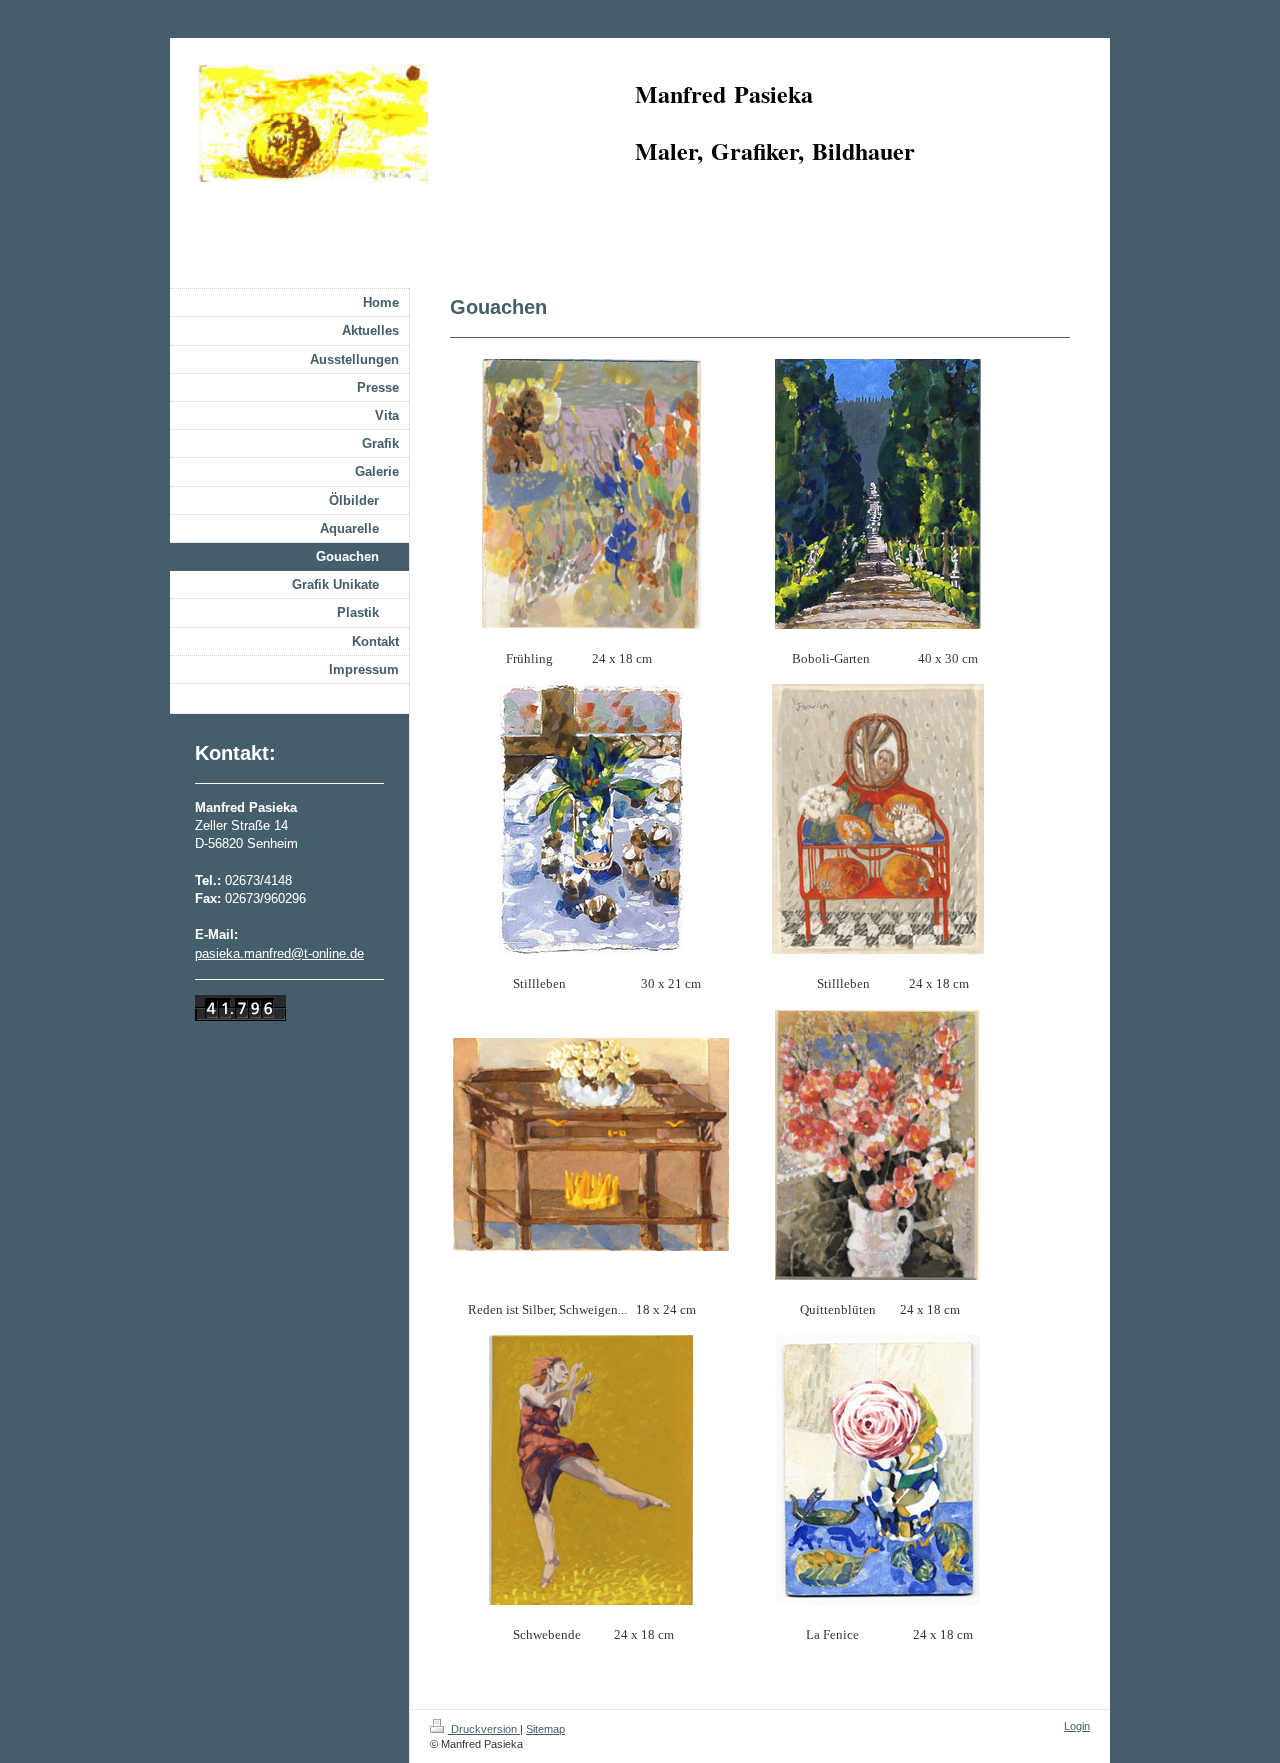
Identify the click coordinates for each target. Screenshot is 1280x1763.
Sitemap (545, 1729)
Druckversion (484, 1729)
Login (1077, 1726)
